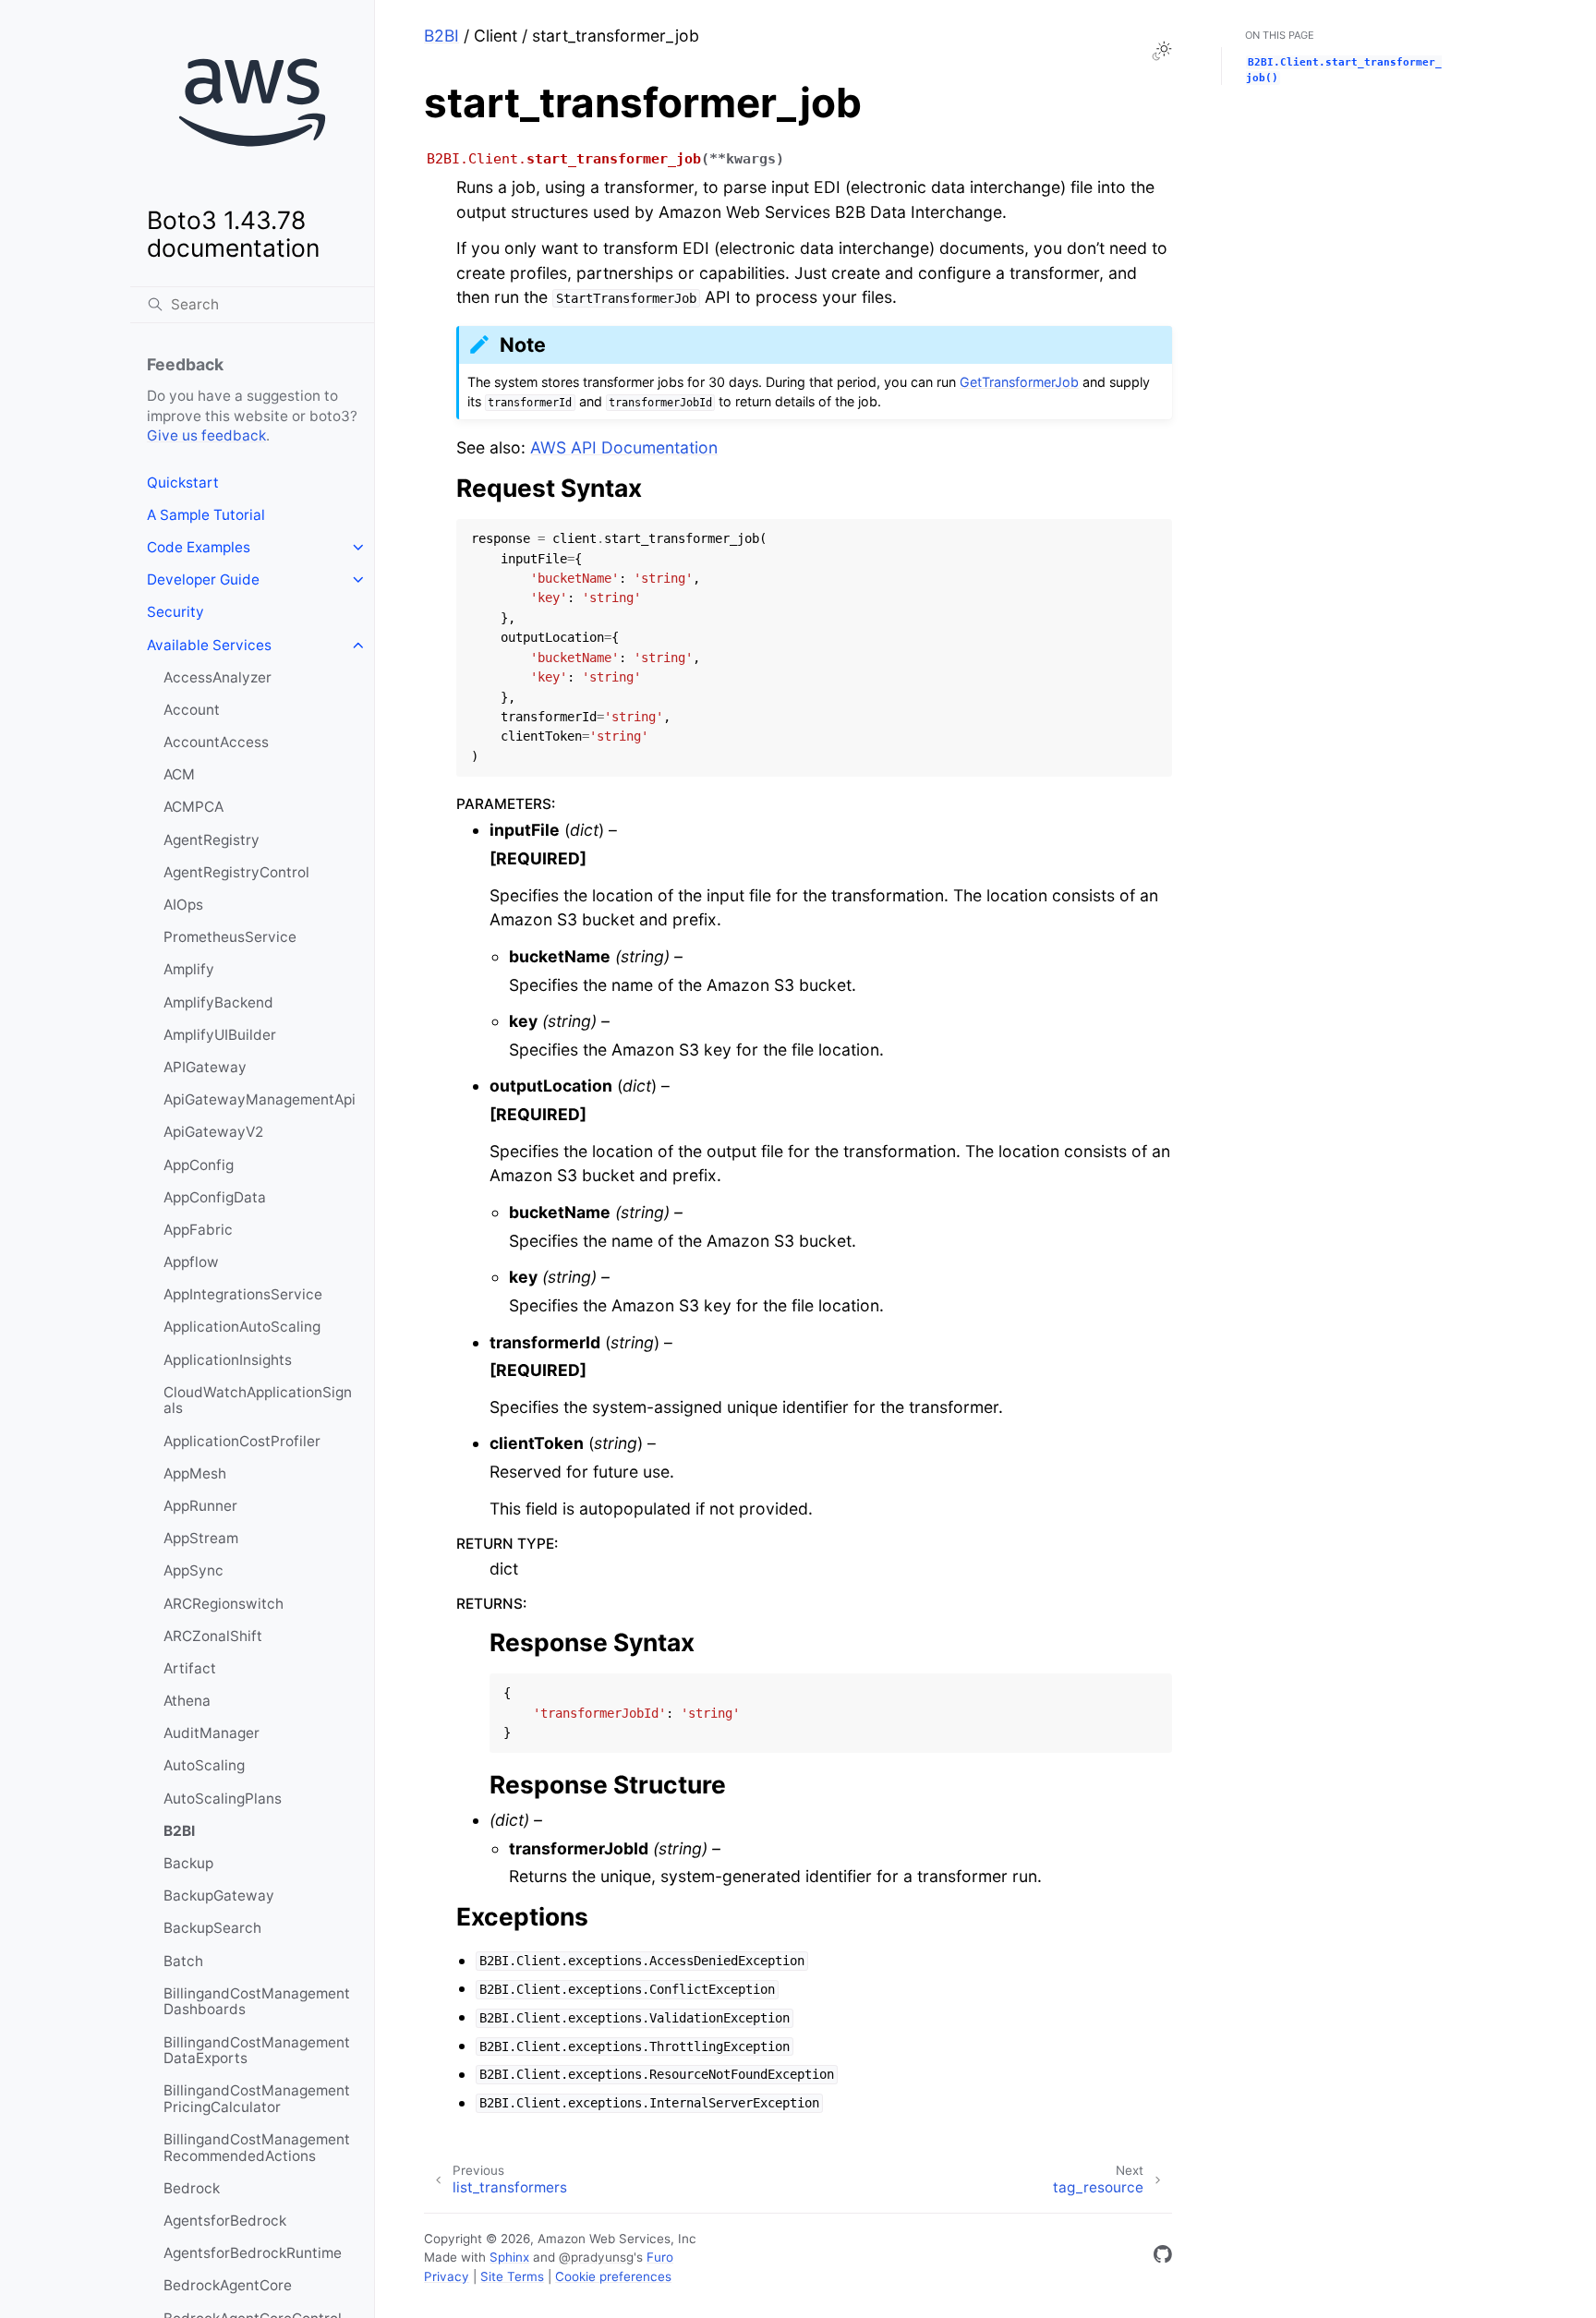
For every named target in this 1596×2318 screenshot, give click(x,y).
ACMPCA (193, 807)
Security (175, 612)
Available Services (209, 645)
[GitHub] (1163, 2258)
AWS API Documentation (624, 447)
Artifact (190, 1668)
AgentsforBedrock (225, 2221)
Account (192, 710)
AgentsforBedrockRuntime (253, 2253)
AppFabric (198, 1230)
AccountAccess (216, 742)
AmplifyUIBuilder (220, 1035)
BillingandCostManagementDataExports (257, 2051)
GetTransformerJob (1019, 382)
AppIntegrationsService (243, 1294)
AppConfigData (215, 1197)
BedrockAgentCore (228, 2285)
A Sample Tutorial (206, 515)
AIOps (183, 905)
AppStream (201, 1538)
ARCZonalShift (213, 1636)
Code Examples (199, 547)
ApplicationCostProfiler (242, 1441)
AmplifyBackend (218, 1002)
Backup (188, 1863)
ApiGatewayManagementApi (260, 1099)
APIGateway (205, 1067)
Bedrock (192, 2188)
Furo (660, 2257)
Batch (183, 1961)
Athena (187, 1701)
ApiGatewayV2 (213, 1132)
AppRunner (200, 1506)
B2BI (179, 1831)
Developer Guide (203, 579)
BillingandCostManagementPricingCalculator (257, 2099)
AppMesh (195, 1473)
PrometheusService (230, 937)
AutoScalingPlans (223, 1799)
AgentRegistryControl (236, 872)
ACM (179, 774)
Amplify (189, 969)
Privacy (447, 2276)
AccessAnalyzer (218, 677)
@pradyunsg (596, 2257)
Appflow (191, 1262)
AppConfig (199, 1165)
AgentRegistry (212, 840)
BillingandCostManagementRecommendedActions (257, 2148)
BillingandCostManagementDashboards (257, 2002)
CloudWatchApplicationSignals (258, 1400)
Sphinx (509, 2257)
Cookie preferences (613, 2276)
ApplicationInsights (228, 1360)
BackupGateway (219, 1895)
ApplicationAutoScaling (242, 1327)
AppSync (193, 1570)
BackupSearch (212, 1928)
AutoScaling (204, 1765)
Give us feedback (206, 435)
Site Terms (512, 2276)
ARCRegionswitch (224, 1604)
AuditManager (212, 1733)
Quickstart (183, 483)
